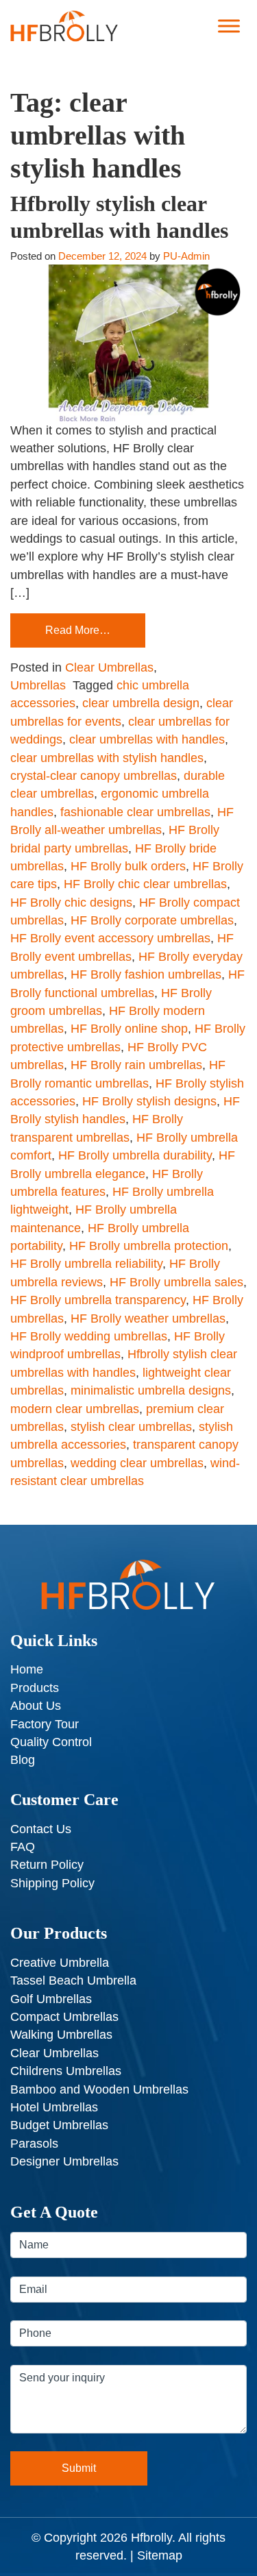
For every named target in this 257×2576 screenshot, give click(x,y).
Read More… (78, 630)
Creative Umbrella (60, 1963)
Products (35, 1688)
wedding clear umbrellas (137, 1463)
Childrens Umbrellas (66, 2071)
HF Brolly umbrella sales (176, 1282)
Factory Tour (45, 1724)
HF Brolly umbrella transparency (98, 1300)
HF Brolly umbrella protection (149, 1246)
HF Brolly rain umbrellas (136, 1065)
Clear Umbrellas (109, 667)
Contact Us (41, 1829)
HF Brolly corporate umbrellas (152, 920)
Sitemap (160, 2555)
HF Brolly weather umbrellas (148, 1318)
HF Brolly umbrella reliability (86, 1264)
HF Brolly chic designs (71, 903)
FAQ (23, 1847)
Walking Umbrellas (61, 2035)
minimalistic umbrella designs (151, 1390)
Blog (23, 1760)
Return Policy (47, 1865)
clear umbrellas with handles (147, 739)
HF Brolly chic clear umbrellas (145, 884)
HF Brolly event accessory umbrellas (110, 938)
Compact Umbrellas (64, 2017)
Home (27, 1669)
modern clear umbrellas (75, 1409)
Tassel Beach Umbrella (73, 1980)
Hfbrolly (151, 2538)
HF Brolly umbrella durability (135, 1155)
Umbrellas (38, 685)
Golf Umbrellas (51, 1999)
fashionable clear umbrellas (135, 812)
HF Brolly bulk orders (128, 866)
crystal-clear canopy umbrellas (94, 776)
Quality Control (51, 1742)
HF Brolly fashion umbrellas (146, 974)
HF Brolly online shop (129, 1029)
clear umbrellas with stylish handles (107, 758)
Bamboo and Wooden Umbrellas (99, 2089)
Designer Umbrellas (64, 2161)
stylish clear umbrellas (131, 1427)
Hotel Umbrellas (54, 2107)
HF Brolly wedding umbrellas (89, 1336)
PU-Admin (186, 256)
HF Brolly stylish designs (149, 1101)
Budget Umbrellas (59, 2125)
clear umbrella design (141, 703)
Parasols (34, 2144)
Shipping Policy (52, 1883)
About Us (36, 1706)
